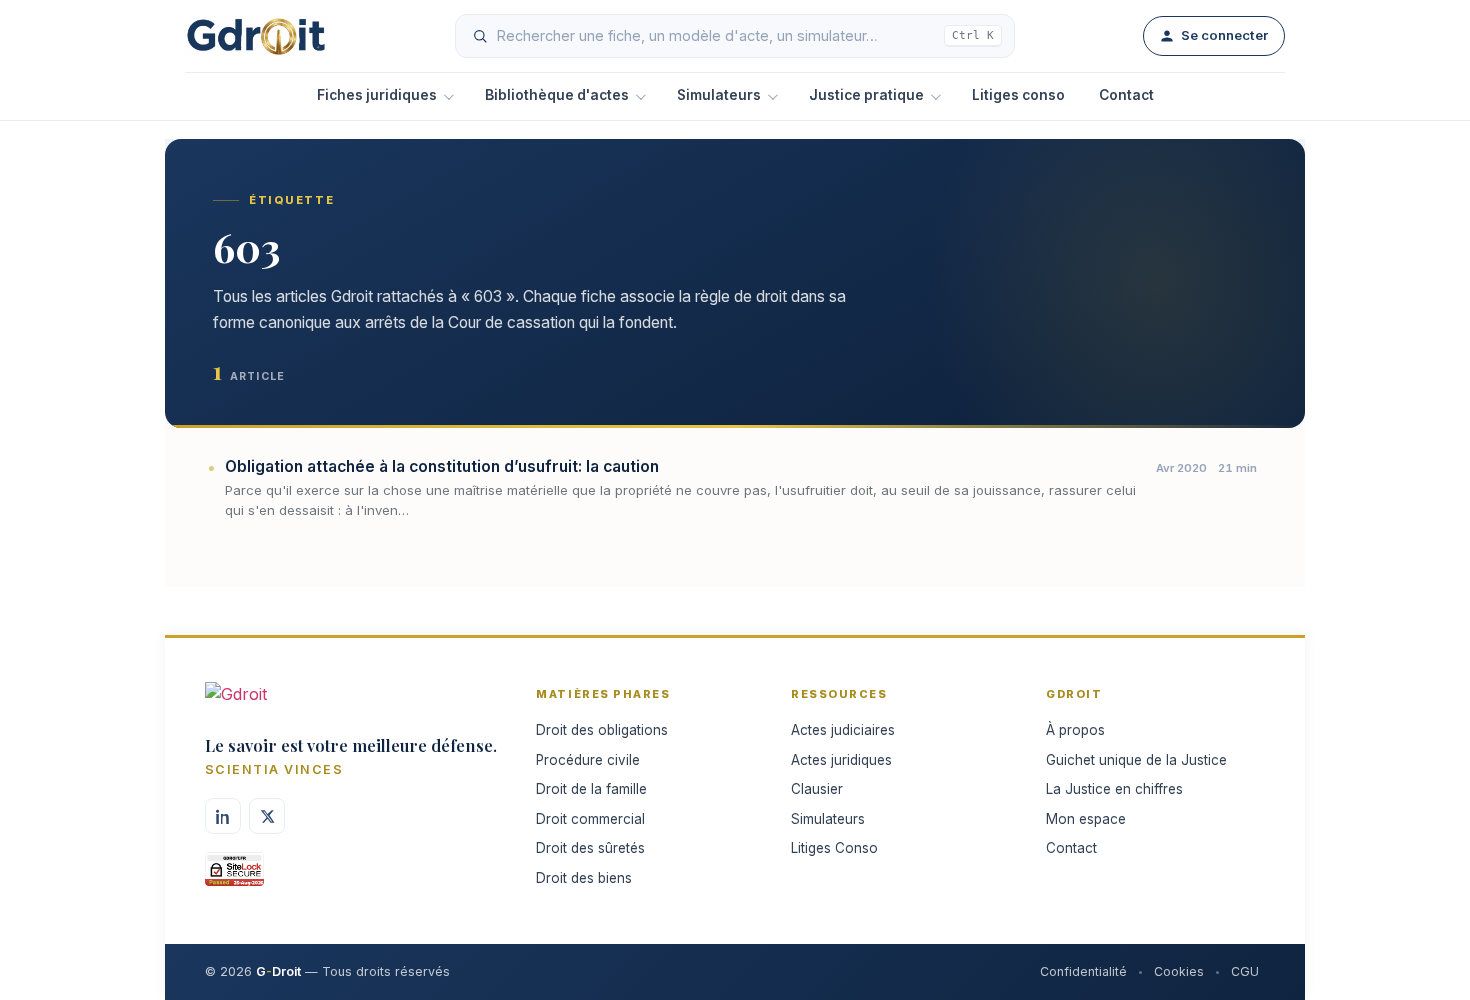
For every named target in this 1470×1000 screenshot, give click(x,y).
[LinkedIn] (223, 816)
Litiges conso (1018, 95)
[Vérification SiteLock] (234, 876)
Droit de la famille (591, 789)
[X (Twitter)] (267, 816)
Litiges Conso (834, 848)
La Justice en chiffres (1114, 789)
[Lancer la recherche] (480, 36)
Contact (1126, 95)
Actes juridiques (841, 760)
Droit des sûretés (590, 848)
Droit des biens (584, 878)
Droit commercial (590, 819)
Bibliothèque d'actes (557, 95)
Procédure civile (588, 760)
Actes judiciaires (843, 730)
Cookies (1179, 971)
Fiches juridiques (377, 95)
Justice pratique (866, 95)
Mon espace (1086, 819)
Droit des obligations (602, 730)
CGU (1245, 971)
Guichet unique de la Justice (1136, 760)
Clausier (817, 789)
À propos (1075, 730)
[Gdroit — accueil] (256, 36)
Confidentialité (1083, 971)
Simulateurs (719, 95)
